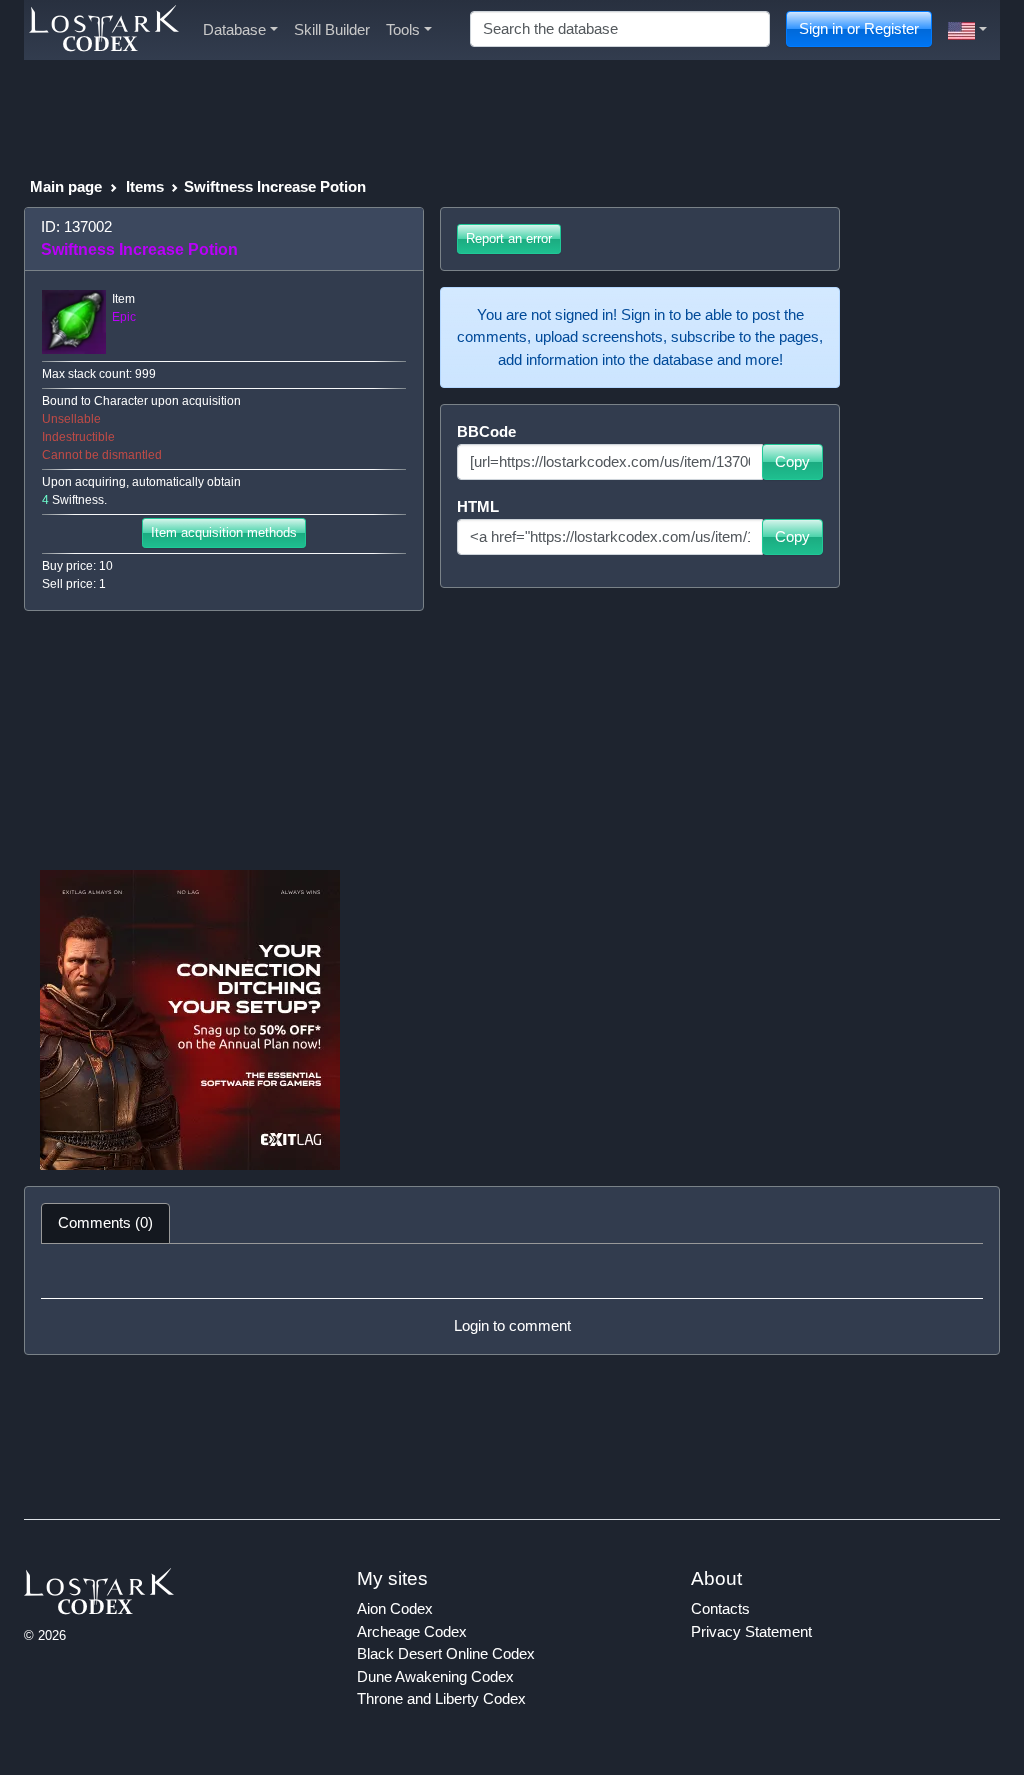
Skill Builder (332, 29)
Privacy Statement (751, 1631)
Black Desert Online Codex (446, 1653)
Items (145, 186)
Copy (792, 461)
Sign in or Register (859, 28)
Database (234, 29)
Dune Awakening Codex (435, 1676)
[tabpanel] (512, 1299)
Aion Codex (395, 1608)
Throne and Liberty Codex (441, 1698)
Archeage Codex (412, 1631)
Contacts (720, 1608)
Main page (66, 186)
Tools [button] (403, 29)
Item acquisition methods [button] (224, 532)
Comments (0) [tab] (105, 1222)
